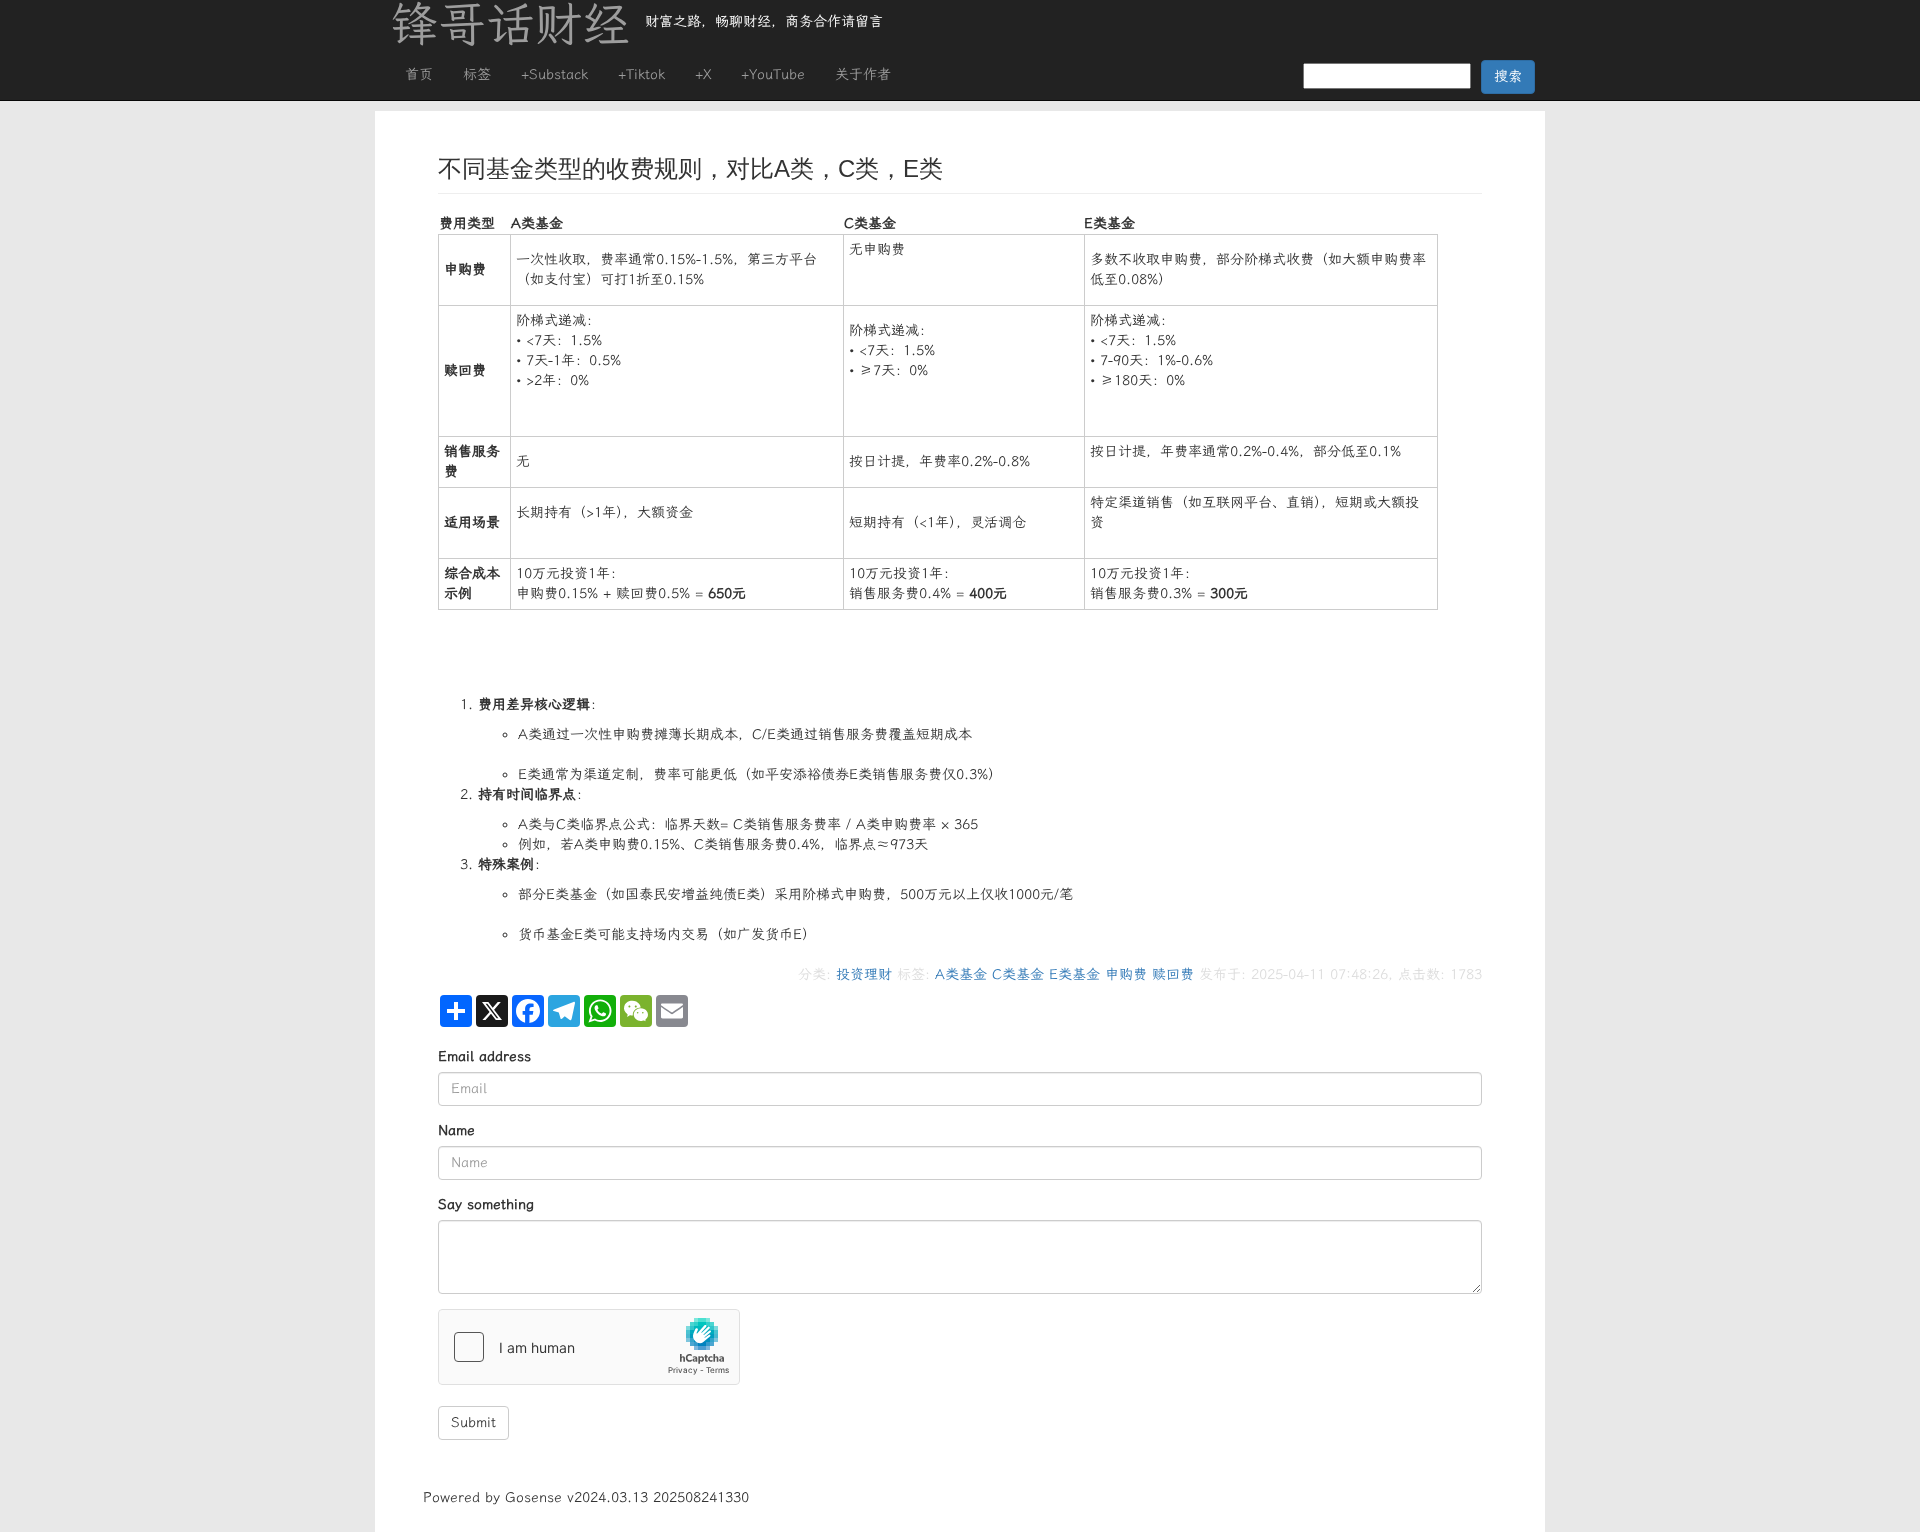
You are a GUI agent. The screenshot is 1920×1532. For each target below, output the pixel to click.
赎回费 (1173, 974)
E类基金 (1074, 974)
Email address (484, 1056)
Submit (473, 1422)
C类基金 (1018, 974)
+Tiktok (641, 74)
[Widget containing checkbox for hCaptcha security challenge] (589, 1347)
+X (703, 74)
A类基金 (961, 974)
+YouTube (773, 74)
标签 (477, 74)
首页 (419, 74)
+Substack (554, 74)
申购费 (1126, 974)
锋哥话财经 (510, 25)
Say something (486, 1204)
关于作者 (863, 74)
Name (456, 1130)
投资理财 (864, 974)
